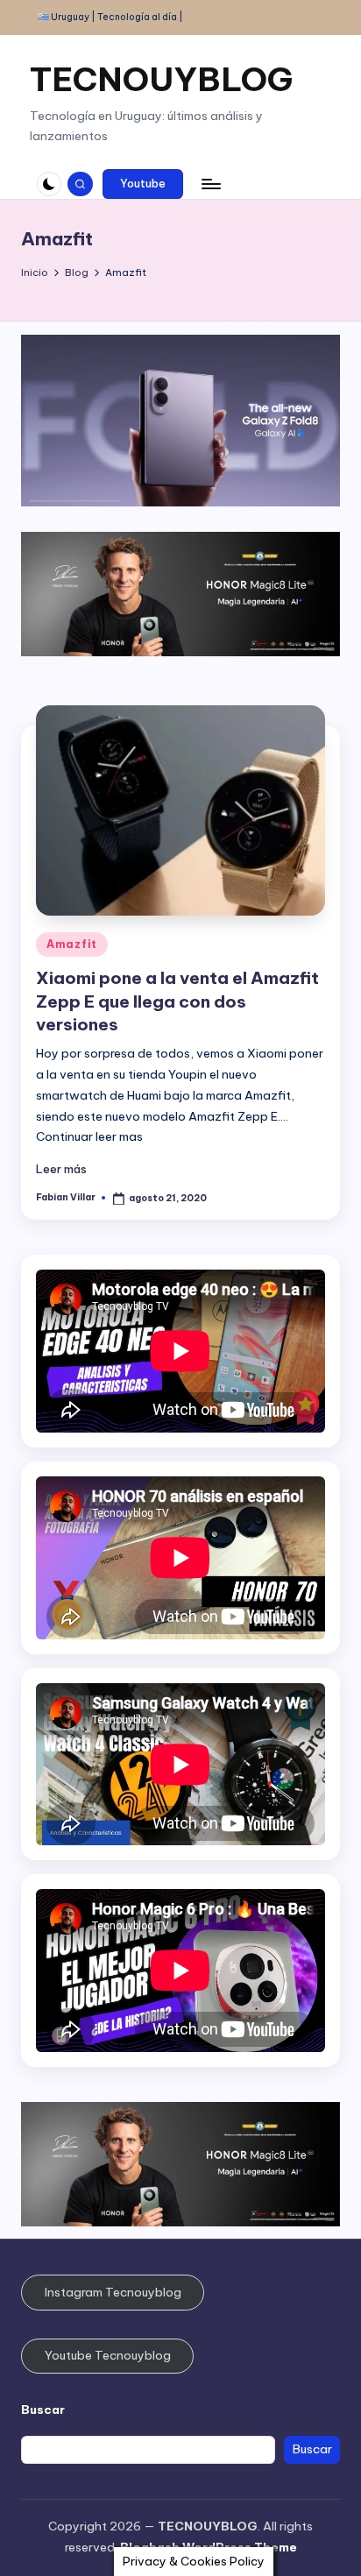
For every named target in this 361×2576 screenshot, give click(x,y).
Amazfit (72, 944)
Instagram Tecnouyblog (113, 2292)
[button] (143, 184)
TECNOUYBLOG (161, 79)
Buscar (43, 2410)
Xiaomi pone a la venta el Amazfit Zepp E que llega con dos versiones (177, 1001)
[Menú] (210, 184)
